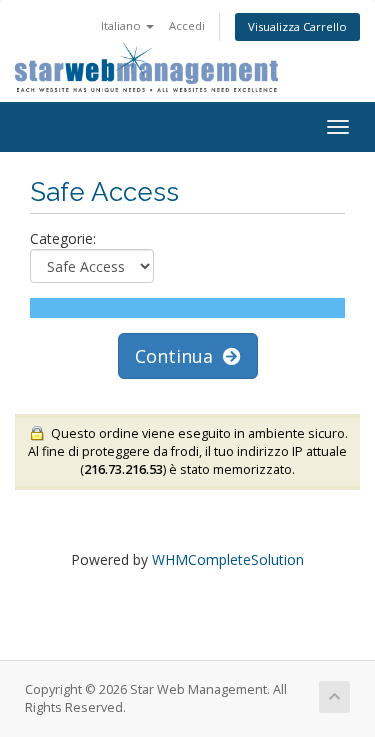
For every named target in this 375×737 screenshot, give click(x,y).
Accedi (187, 25)
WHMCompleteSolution (228, 559)
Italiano (122, 25)
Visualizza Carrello (297, 26)
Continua (179, 356)
